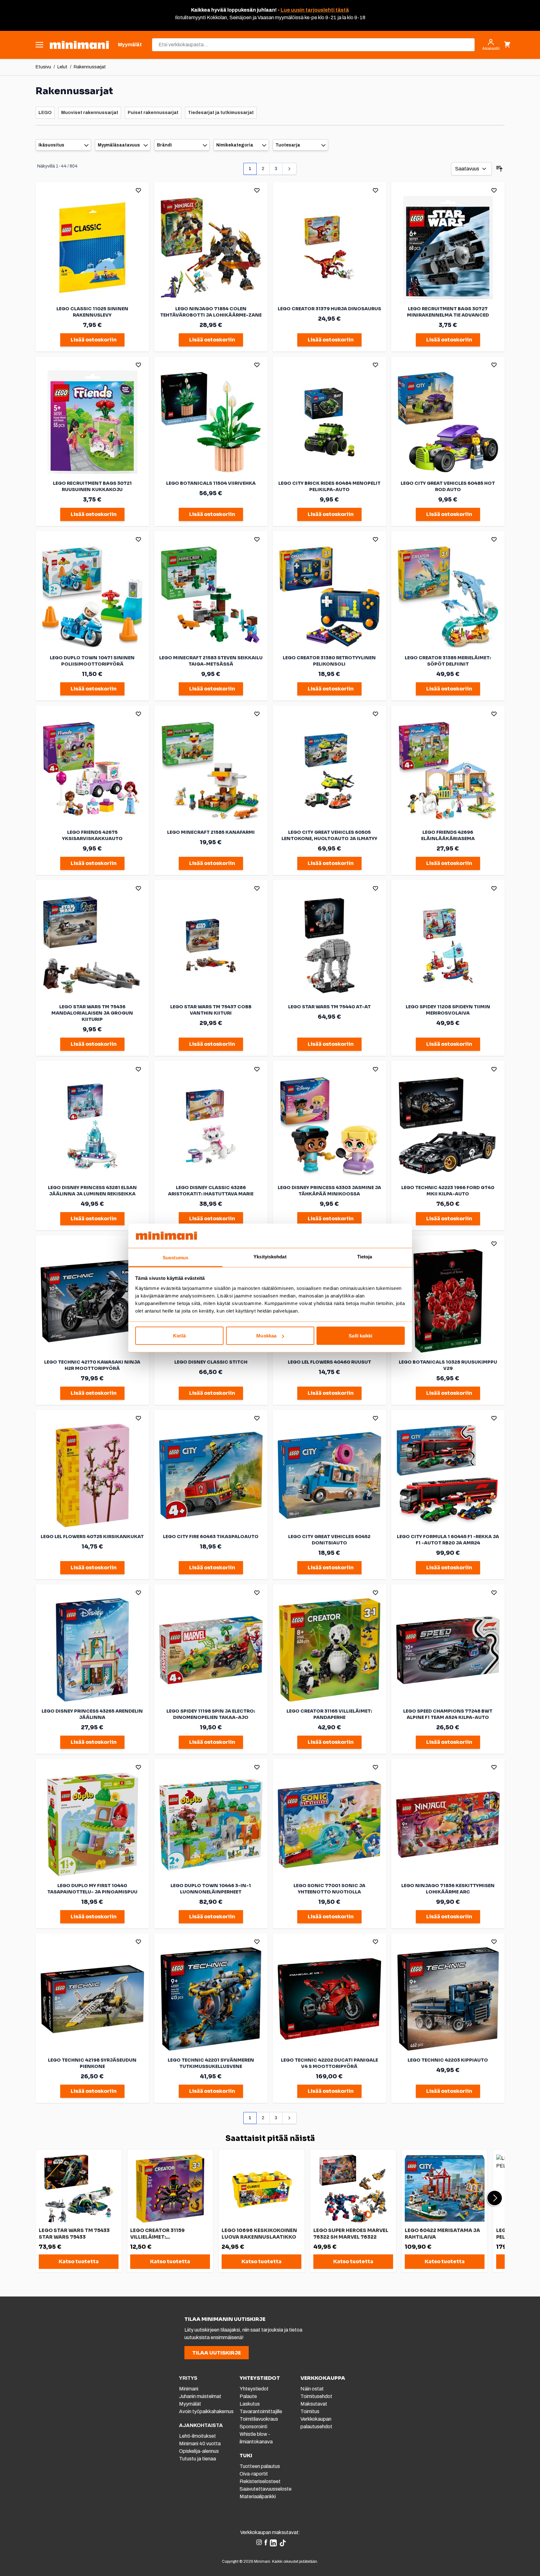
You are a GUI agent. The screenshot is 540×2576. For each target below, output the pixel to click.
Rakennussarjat (90, 67)
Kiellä (179, 1336)
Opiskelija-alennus (199, 2451)
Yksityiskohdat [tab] (270, 1256)
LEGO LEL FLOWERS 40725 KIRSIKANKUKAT (92, 1537)
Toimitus (310, 2411)
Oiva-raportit (254, 2474)
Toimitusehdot (316, 2396)
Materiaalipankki (258, 2496)
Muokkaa (266, 1336)
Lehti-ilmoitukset (197, 2436)
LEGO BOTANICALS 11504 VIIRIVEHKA (211, 483)
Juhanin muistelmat (200, 2396)
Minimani (189, 2389)
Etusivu (43, 67)
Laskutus (250, 2404)
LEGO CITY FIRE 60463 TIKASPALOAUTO (211, 1537)
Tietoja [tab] (365, 1256)
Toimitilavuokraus (259, 2419)
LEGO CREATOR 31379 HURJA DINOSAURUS (329, 309)
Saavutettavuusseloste (266, 2489)
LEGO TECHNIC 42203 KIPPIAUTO (448, 2060)
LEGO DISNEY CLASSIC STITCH (211, 1362)
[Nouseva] (499, 169)
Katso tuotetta (79, 2261)
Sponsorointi (253, 2427)
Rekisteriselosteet (260, 2481)
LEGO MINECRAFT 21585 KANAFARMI (211, 832)
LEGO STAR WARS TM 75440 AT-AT (329, 1007)
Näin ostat (312, 2389)
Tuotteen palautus (260, 2466)
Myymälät (190, 2404)
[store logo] (79, 45)
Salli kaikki (360, 1336)
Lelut (62, 67)
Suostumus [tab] (175, 1257)
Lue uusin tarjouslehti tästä (315, 10)
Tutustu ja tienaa (197, 2459)
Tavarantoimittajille (261, 2411)
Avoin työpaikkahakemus (206, 2411)
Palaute (248, 2396)
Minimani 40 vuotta (200, 2444)
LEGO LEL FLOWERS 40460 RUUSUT (329, 1362)
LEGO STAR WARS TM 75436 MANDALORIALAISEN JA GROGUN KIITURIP (92, 1013)
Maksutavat (314, 2404)
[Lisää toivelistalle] (138, 190)
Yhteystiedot (254, 2389)
